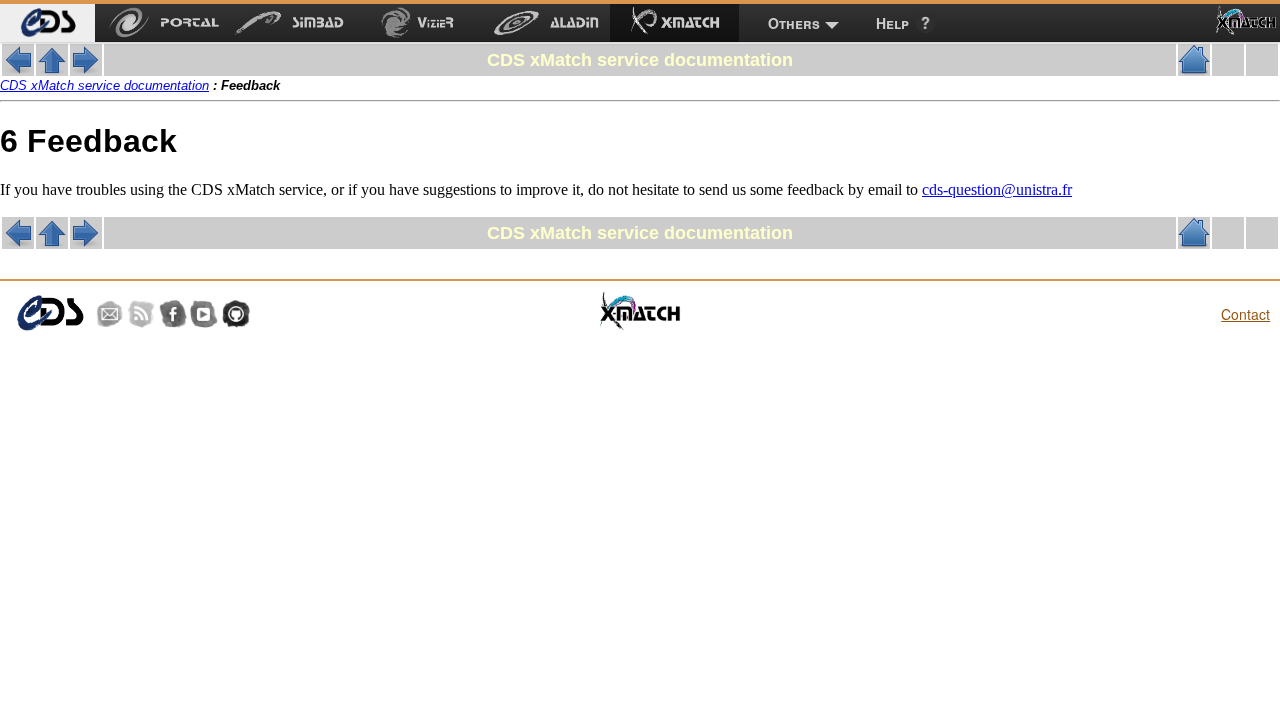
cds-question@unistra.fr (997, 189)
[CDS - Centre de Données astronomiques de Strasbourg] (49, 313)
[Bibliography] (86, 70)
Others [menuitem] (794, 23)
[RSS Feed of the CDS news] (141, 314)
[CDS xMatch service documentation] (52, 70)
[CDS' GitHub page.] (236, 314)
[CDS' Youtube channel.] (204, 314)
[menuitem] (47, 23)
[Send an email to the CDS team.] (110, 314)
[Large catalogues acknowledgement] (18, 70)
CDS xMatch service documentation (104, 85)
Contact (1245, 314)
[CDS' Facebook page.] (173, 314)
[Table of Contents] (1194, 70)
